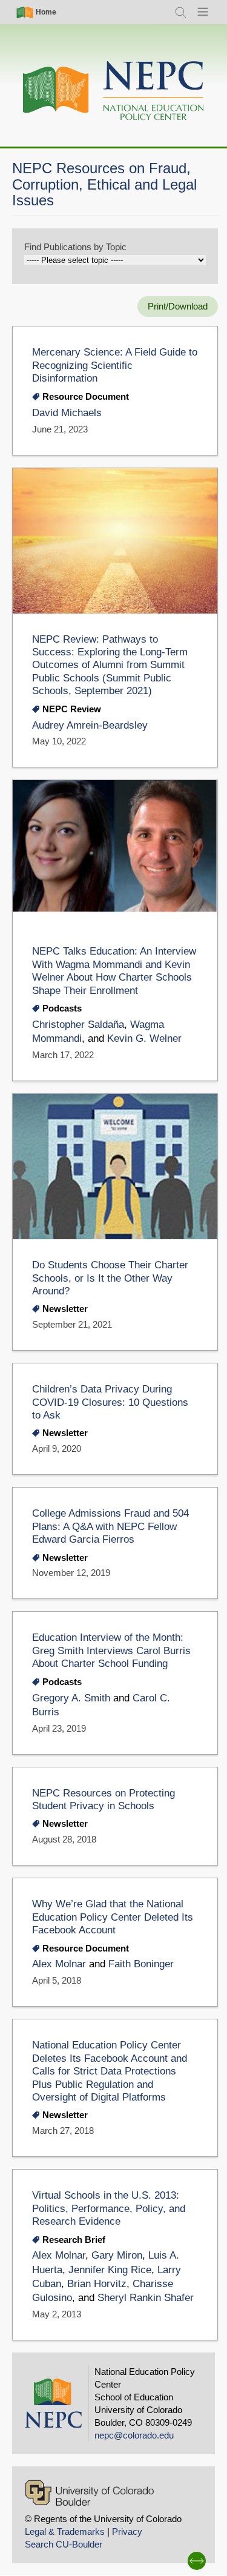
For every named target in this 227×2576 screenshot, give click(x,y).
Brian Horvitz (97, 2284)
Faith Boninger (141, 1964)
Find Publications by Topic (75, 247)
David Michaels (67, 413)
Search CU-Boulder (64, 2544)
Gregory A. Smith (71, 1698)
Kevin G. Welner (144, 1038)
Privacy (127, 2531)
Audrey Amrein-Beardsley (90, 725)
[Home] (114, 91)
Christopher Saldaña (78, 1025)
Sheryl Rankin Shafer (146, 2298)
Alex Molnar (59, 1964)
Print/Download (178, 306)
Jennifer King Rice (110, 2270)
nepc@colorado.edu (134, 2435)
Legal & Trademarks (65, 2531)
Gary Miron (117, 2255)
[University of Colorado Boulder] (89, 2493)
